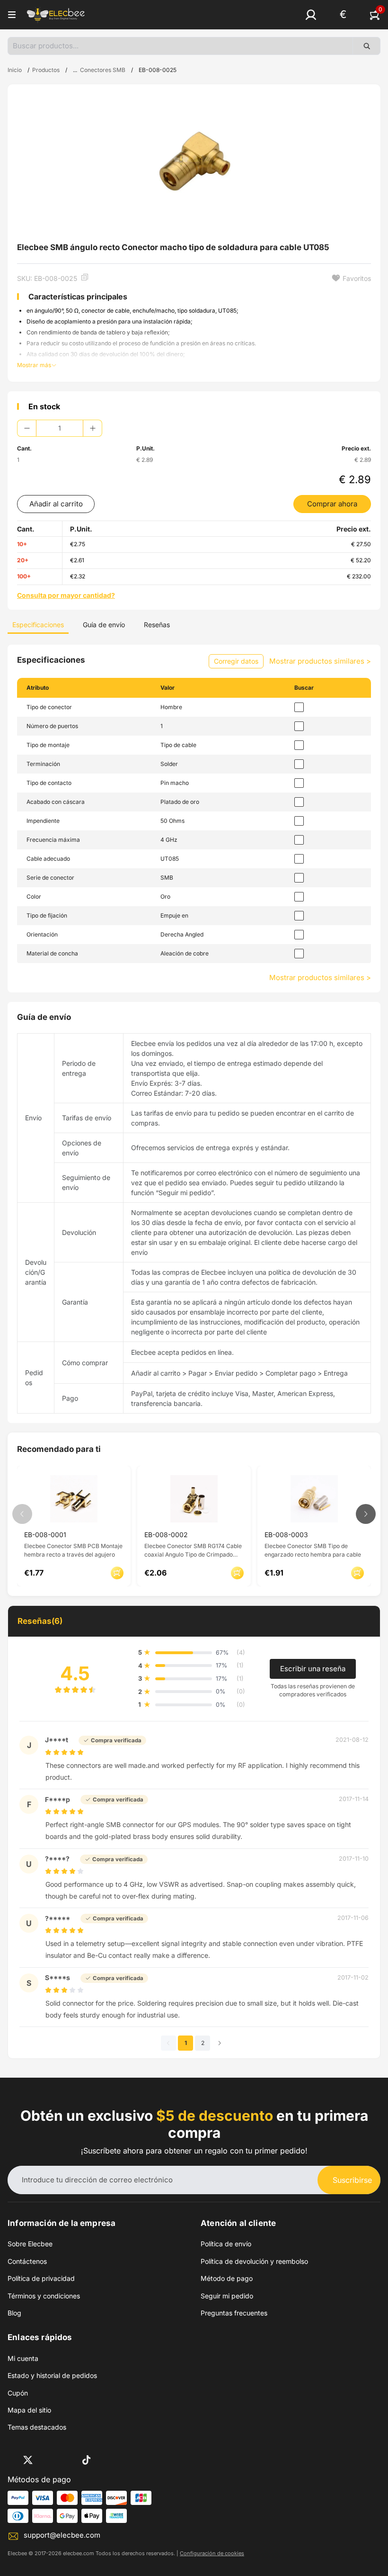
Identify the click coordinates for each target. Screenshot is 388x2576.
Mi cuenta (23, 2358)
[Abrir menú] (12, 15)
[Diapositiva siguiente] (366, 1514)
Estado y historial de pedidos (52, 2375)
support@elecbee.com (62, 2535)
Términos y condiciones (44, 2296)
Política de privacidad (41, 2278)
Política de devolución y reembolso (254, 2261)
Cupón (18, 2393)
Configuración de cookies (212, 2553)
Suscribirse (352, 2180)
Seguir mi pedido (227, 2296)
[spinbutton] (60, 428)
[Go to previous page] (168, 2043)
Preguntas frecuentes (234, 2313)
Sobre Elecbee (30, 2244)
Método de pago (227, 2278)
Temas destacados (37, 2427)
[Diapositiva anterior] (22, 1514)
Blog (14, 2313)
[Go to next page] (220, 2043)
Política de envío (226, 2244)
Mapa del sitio (29, 2410)
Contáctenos (27, 2261)
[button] (311, 15)
